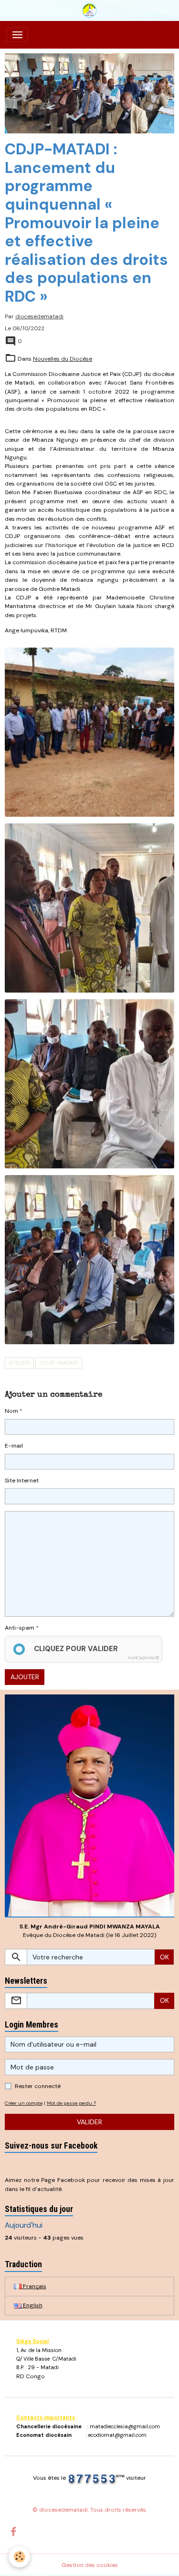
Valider (89, 2122)
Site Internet (22, 1481)
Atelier (19, 1363)
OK (164, 1957)
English (32, 2305)
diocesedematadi (39, 316)
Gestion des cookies (90, 2565)
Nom (11, 1411)
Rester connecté (38, 2086)
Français (34, 2286)
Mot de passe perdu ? (71, 2103)
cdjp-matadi (59, 1363)
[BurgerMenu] (17, 35)
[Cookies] (19, 2557)
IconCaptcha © (143, 1658)
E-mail (14, 1446)
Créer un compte (24, 2103)
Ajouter (25, 1677)
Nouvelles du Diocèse (63, 359)
